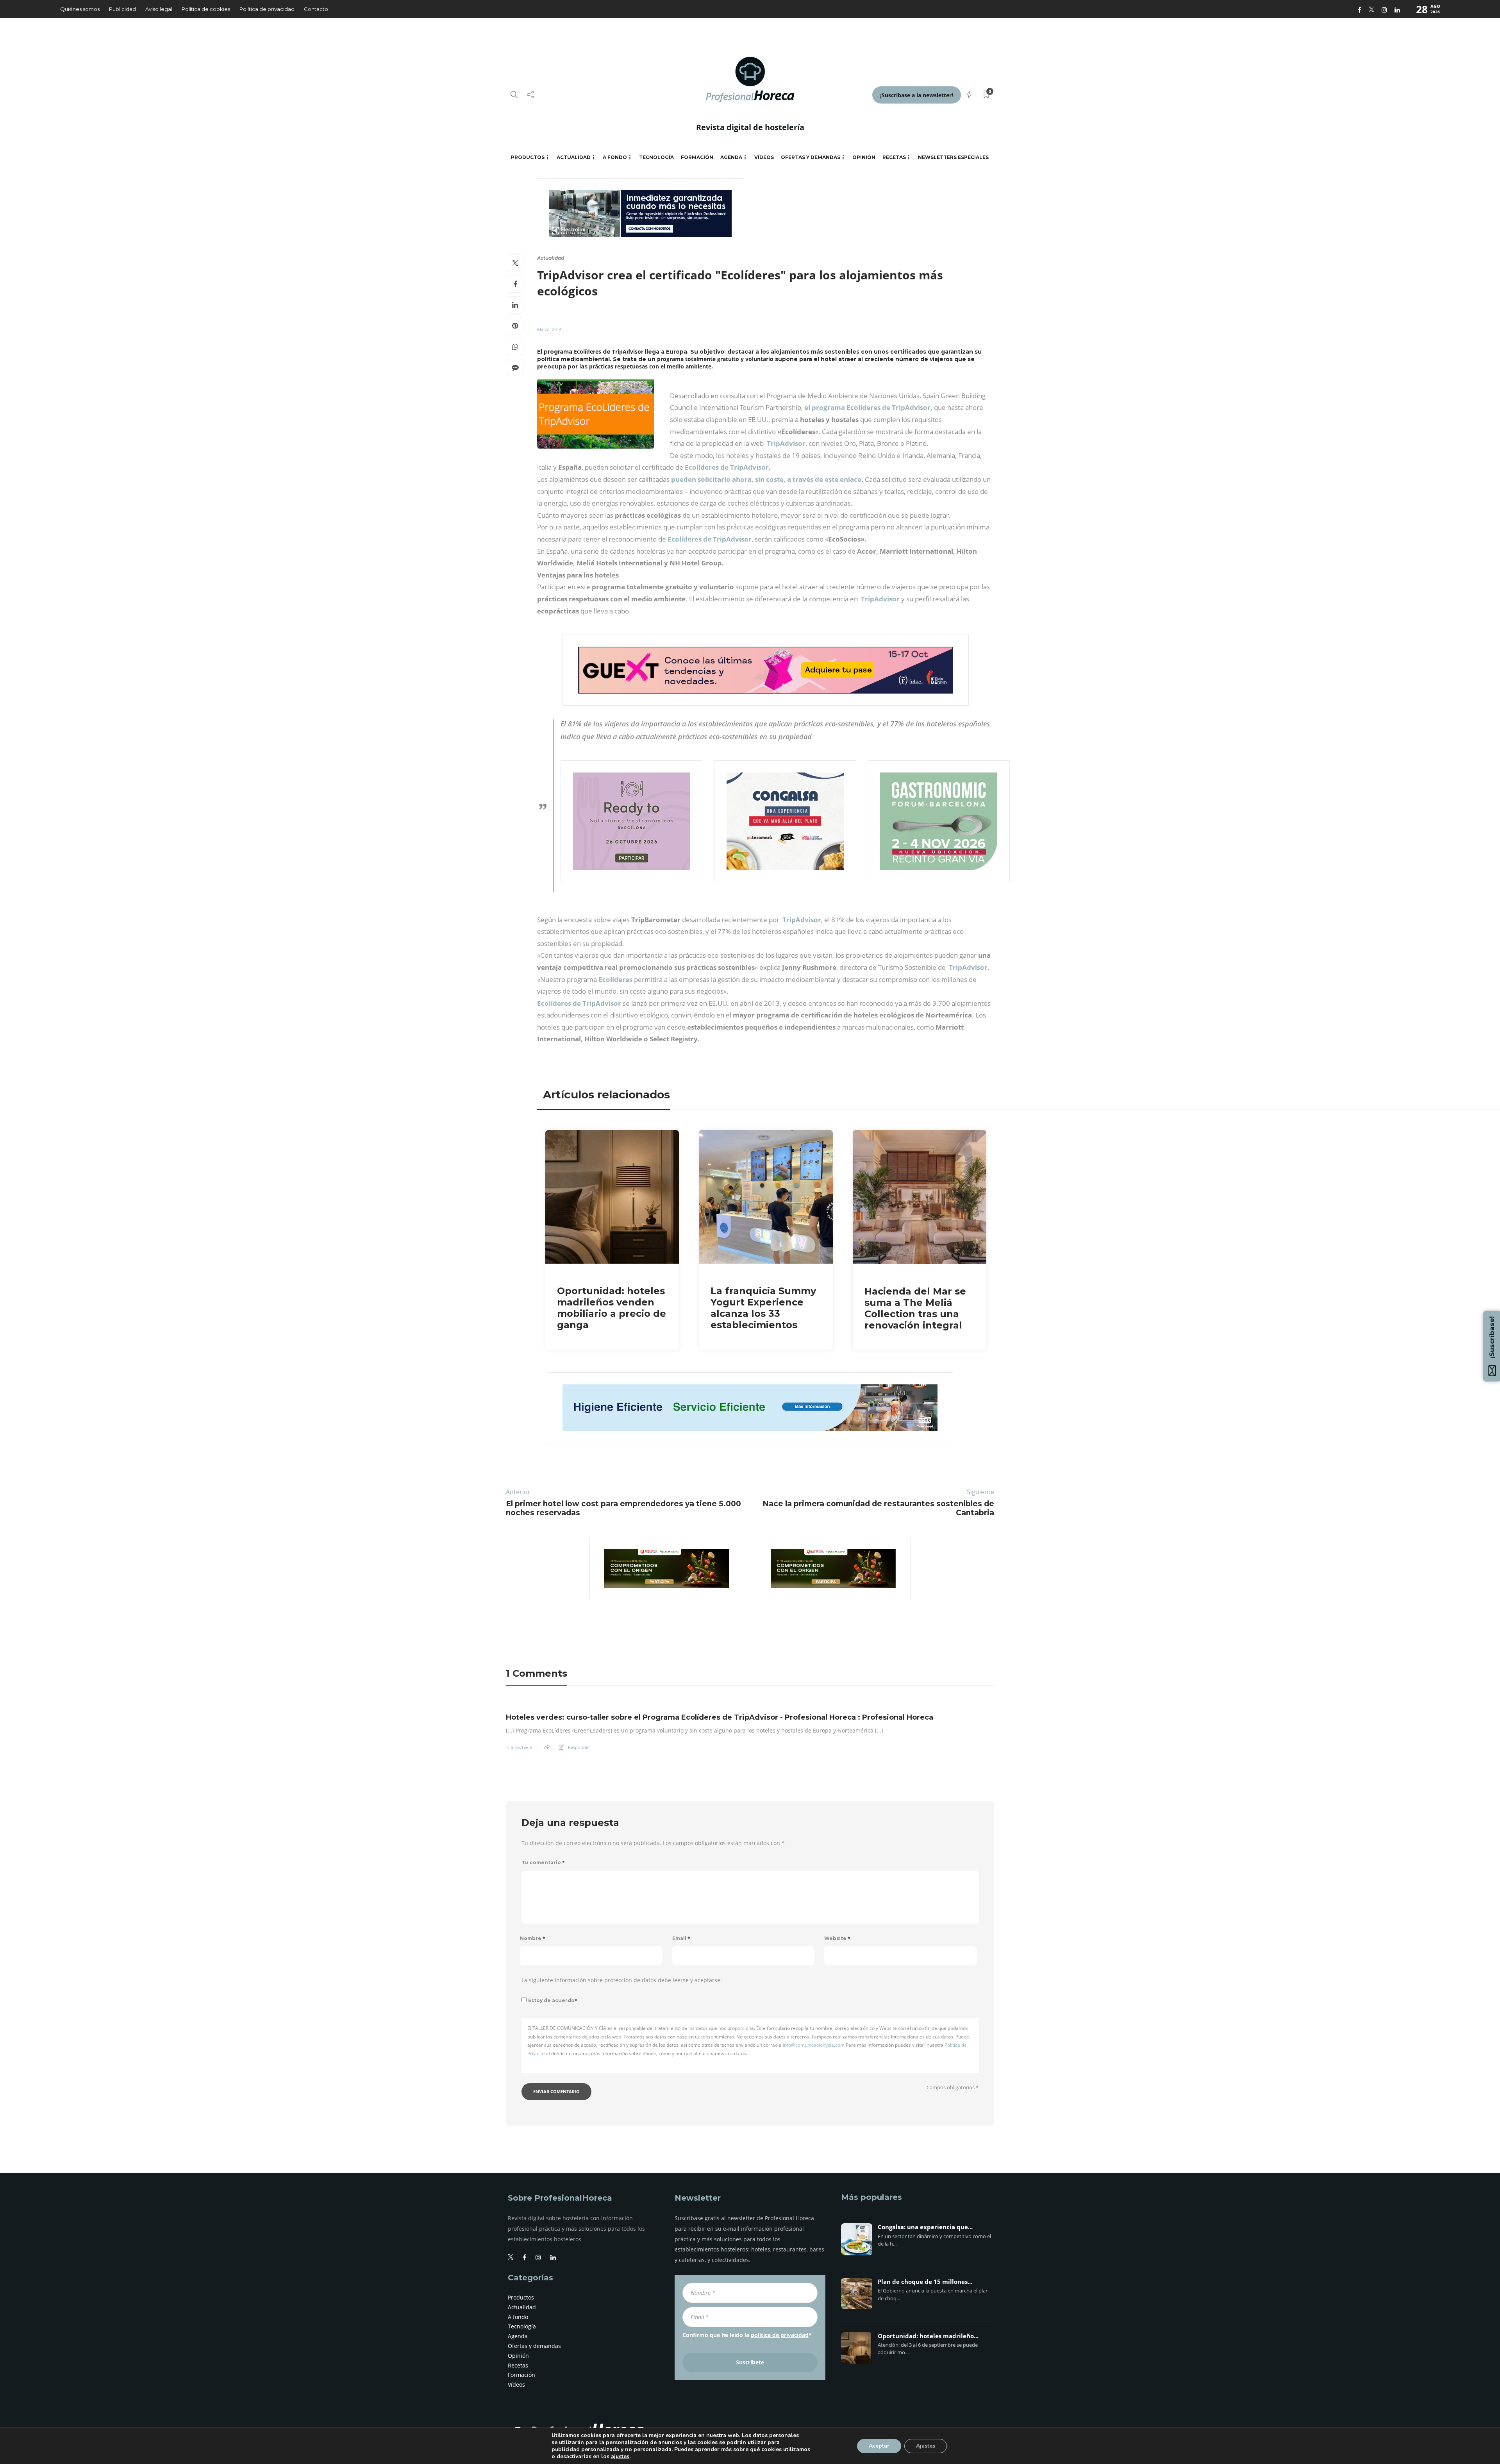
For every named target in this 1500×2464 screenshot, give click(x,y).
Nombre (533, 1938)
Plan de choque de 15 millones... (925, 2282)
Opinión (864, 157)
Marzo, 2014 (549, 329)
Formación (697, 157)
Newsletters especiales (953, 157)
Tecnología (656, 157)
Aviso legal (159, 9)
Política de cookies (206, 9)
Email (681, 1938)
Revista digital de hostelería (750, 127)
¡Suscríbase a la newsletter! (917, 95)
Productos (528, 157)
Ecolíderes (615, 979)
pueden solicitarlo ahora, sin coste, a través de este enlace (765, 479)
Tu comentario (543, 1862)
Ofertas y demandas (811, 157)
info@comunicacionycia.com (814, 2045)
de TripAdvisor (745, 467)
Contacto (316, 9)
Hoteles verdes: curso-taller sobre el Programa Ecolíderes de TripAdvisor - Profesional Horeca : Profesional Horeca (720, 1717)
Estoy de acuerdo (553, 2000)
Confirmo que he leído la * (747, 2335)
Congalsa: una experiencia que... (925, 2227)
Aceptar (879, 2446)
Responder (579, 1747)
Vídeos (764, 157)
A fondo (615, 157)
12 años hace (519, 1747)
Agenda (731, 157)
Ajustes (926, 2446)
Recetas (894, 157)
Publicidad (122, 9)
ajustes (620, 2457)
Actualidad (574, 157)
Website (837, 1938)
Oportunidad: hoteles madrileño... (928, 2336)
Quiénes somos (80, 9)
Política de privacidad (267, 9)
